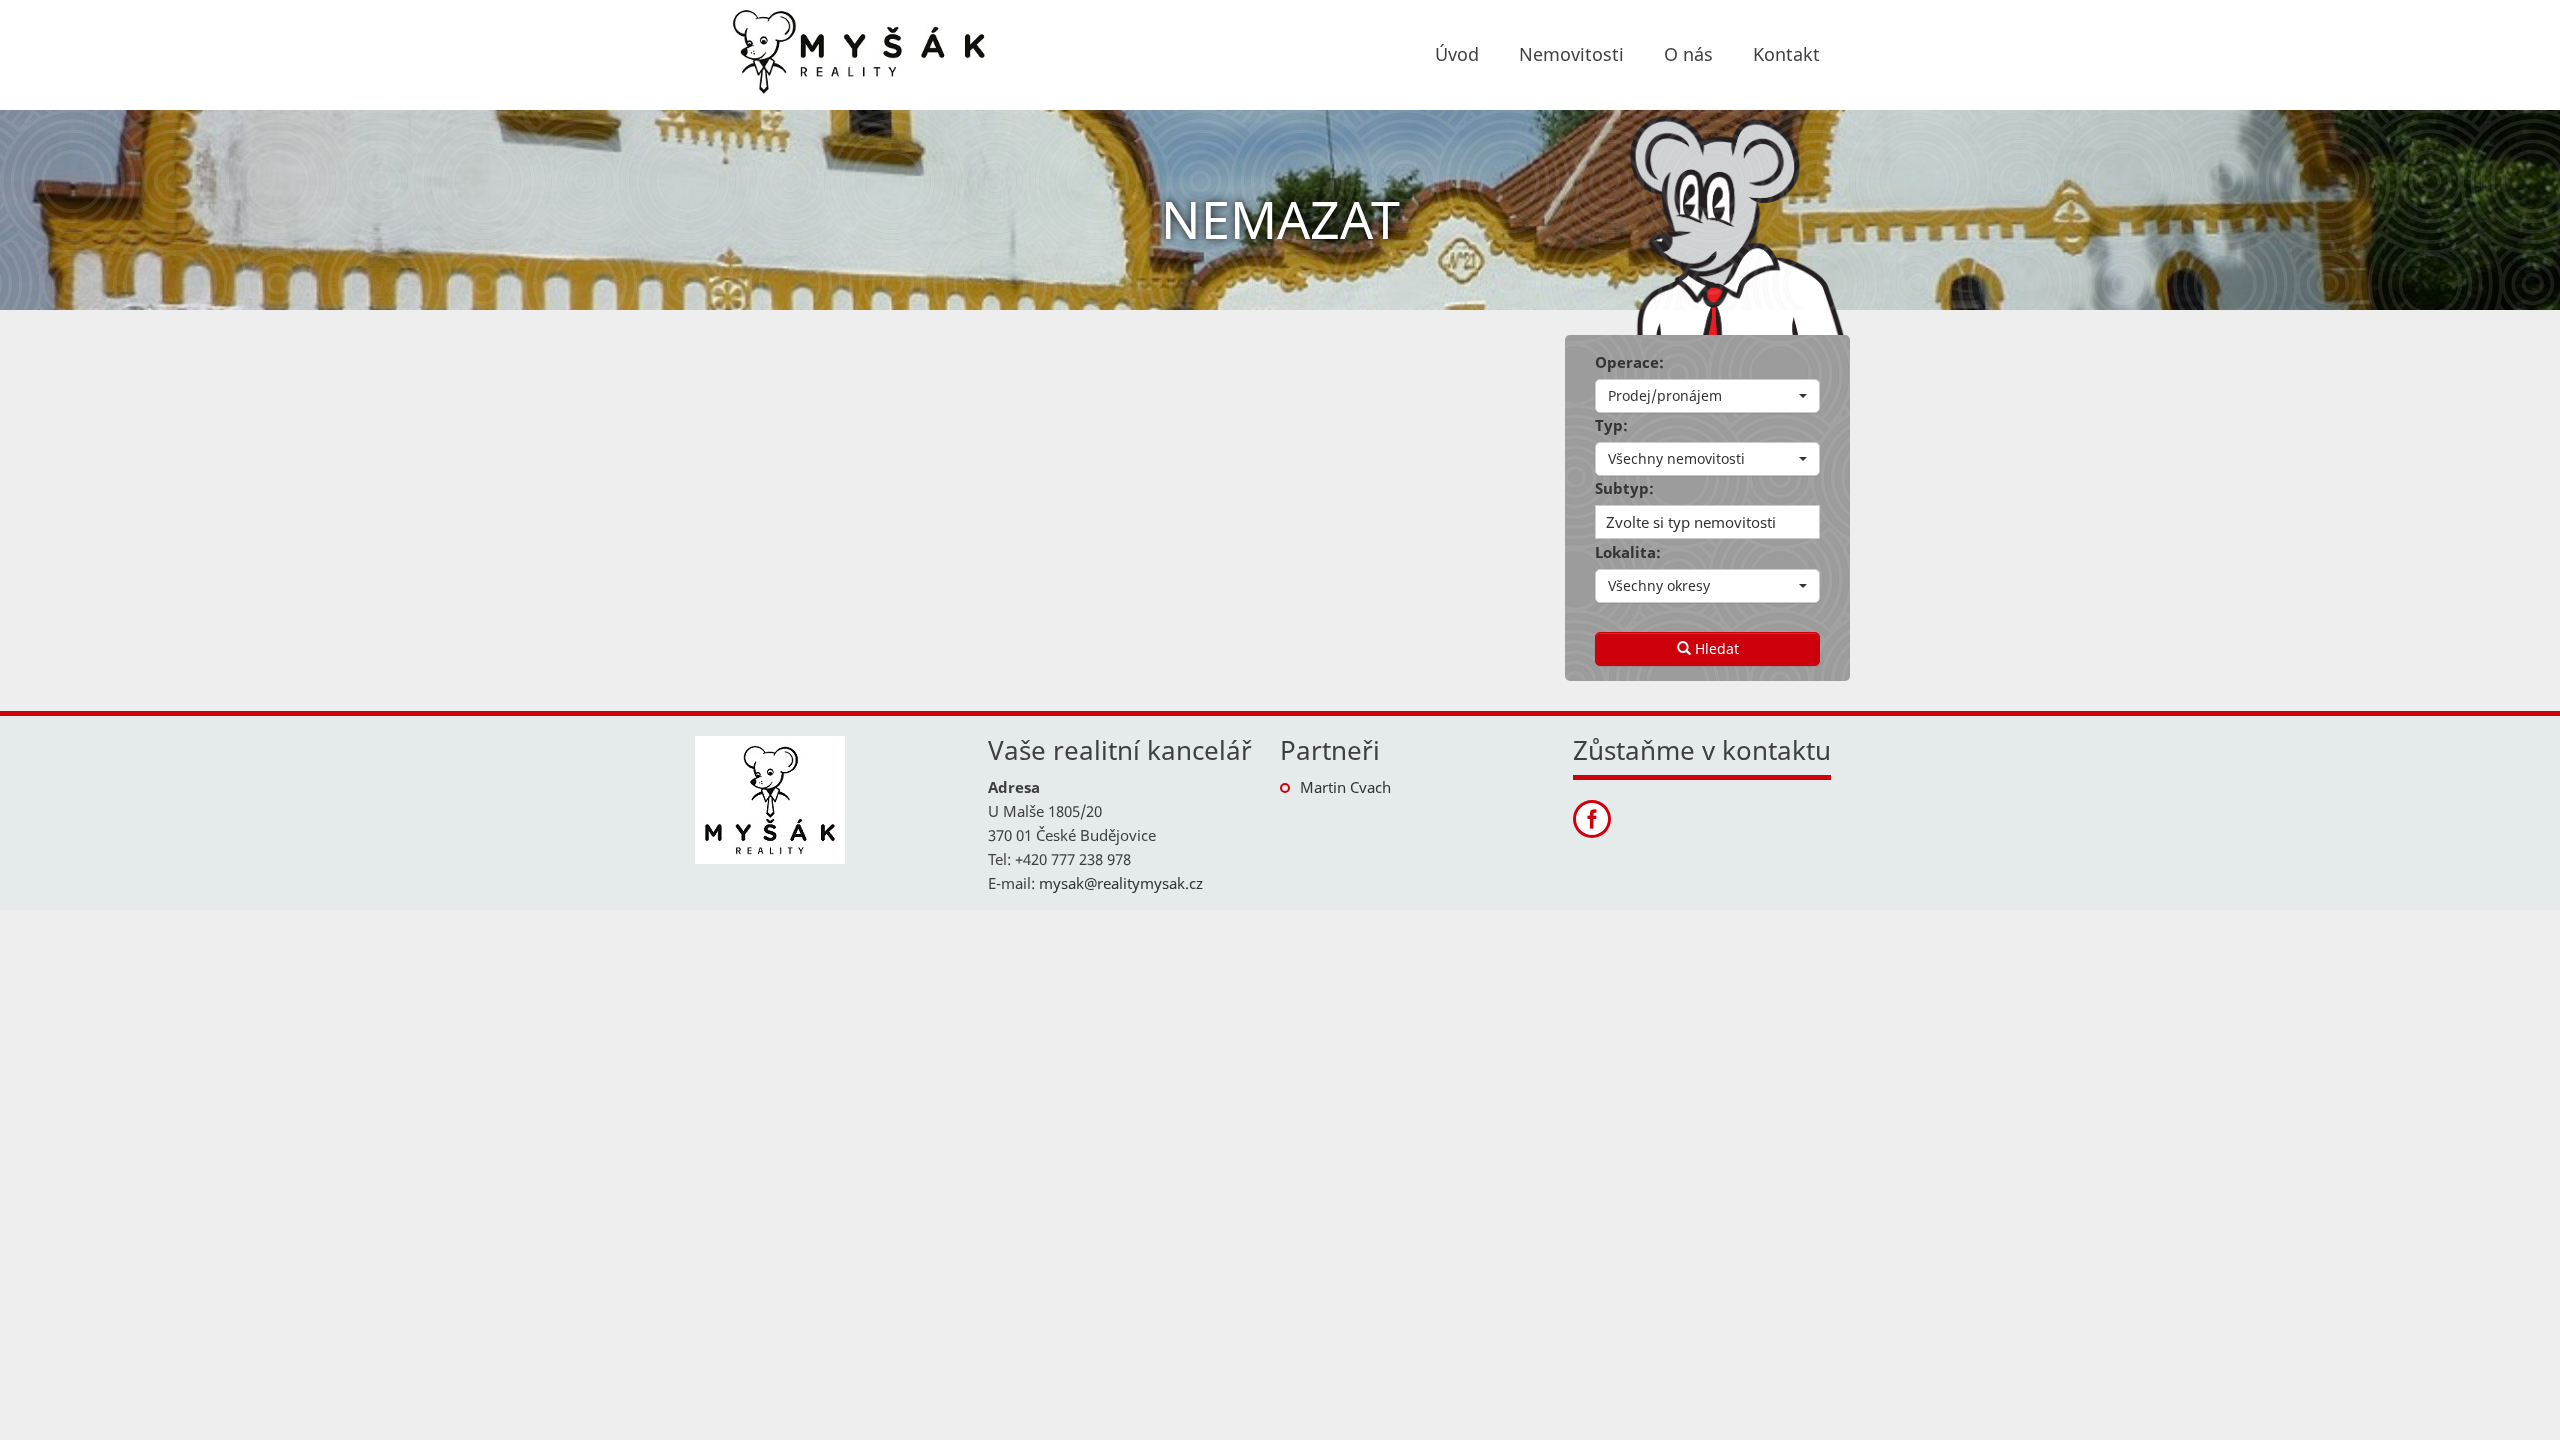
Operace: (1629, 362)
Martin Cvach (1345, 787)
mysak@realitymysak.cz (1121, 883)
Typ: (1611, 425)
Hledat (1715, 648)
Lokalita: (1628, 552)
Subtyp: (1624, 488)
